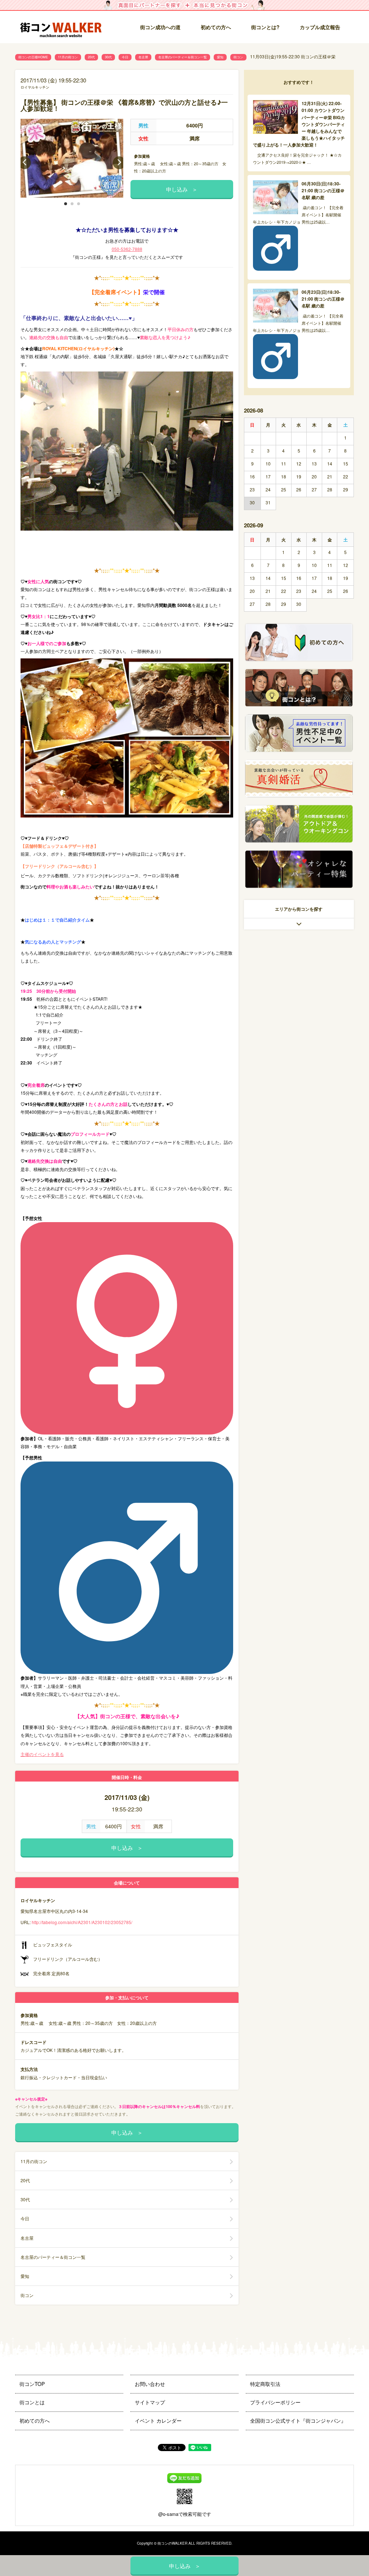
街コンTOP (32, 2384)
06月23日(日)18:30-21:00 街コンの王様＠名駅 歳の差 (323, 299)
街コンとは (32, 2402)
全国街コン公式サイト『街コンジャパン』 (298, 2420)
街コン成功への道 (160, 27)
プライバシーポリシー (275, 2402)
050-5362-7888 (127, 249)
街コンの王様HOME (33, 57)
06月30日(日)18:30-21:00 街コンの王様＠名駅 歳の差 (323, 190)
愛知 (220, 57)
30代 (108, 57)
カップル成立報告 (320, 27)
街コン (238, 57)
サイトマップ (150, 2402)
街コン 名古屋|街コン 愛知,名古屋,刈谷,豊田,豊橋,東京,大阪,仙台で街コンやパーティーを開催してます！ (64, 28)
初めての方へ (216, 27)
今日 (125, 57)
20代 (91, 57)
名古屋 (143, 57)
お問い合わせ (150, 2384)
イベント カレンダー (158, 2420)
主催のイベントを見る (42, 1754)
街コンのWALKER (172, 2543)
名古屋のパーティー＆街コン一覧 (183, 57)
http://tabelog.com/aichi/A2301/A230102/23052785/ (82, 1922)
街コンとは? (265, 27)
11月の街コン (68, 57)
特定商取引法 (265, 2384)
